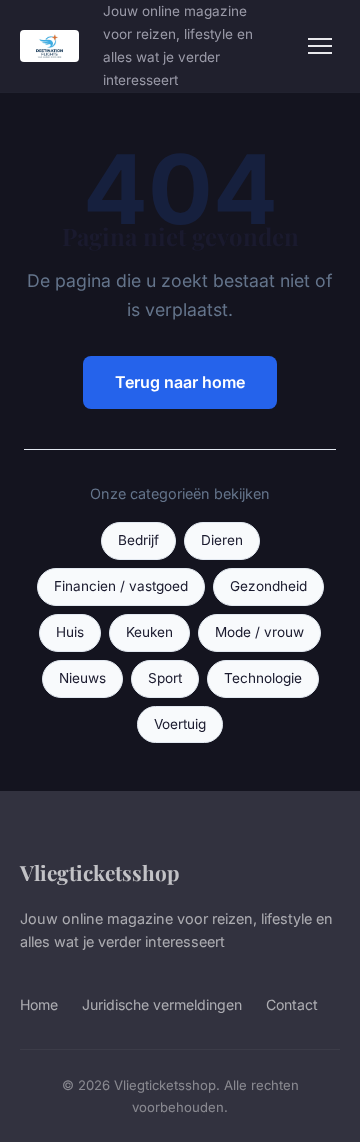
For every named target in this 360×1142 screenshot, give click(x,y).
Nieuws (82, 678)
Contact (292, 1004)
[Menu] (320, 46)
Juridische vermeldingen (162, 1004)
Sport (165, 678)
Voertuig (180, 724)
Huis (70, 632)
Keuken (149, 632)
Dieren (222, 540)
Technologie (263, 678)
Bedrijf (138, 540)
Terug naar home (180, 382)
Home (39, 1004)
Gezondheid (268, 586)
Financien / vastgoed (121, 586)
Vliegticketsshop (99, 872)
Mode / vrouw (259, 632)
